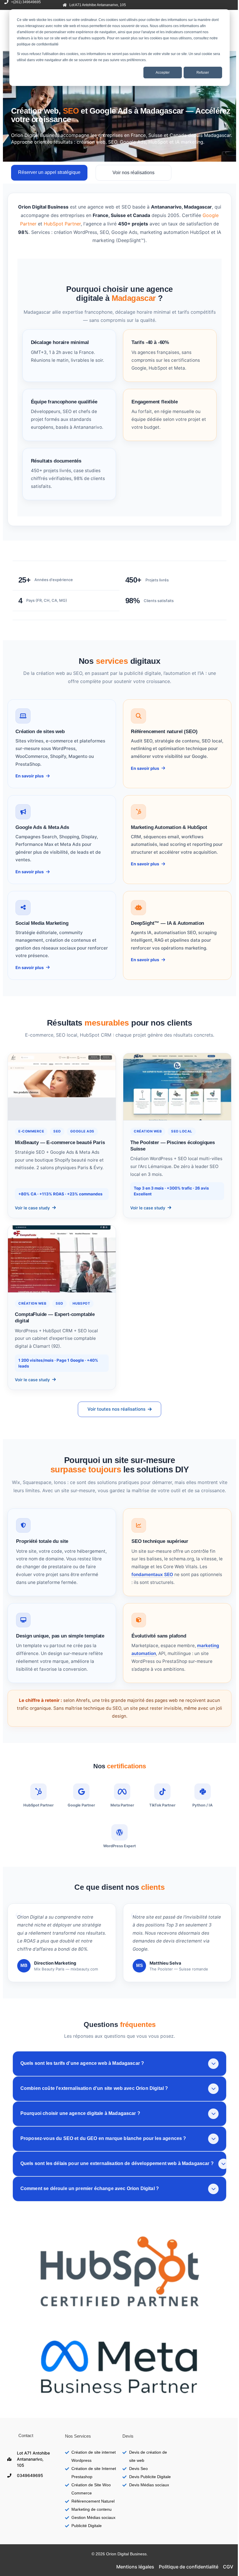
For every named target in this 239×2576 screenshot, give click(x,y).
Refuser (203, 73)
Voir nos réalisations (133, 173)
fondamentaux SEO (152, 1574)
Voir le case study (32, 1208)
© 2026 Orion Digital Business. (120, 2554)
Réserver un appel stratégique (49, 172)
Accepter (163, 73)
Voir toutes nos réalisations (116, 1409)
